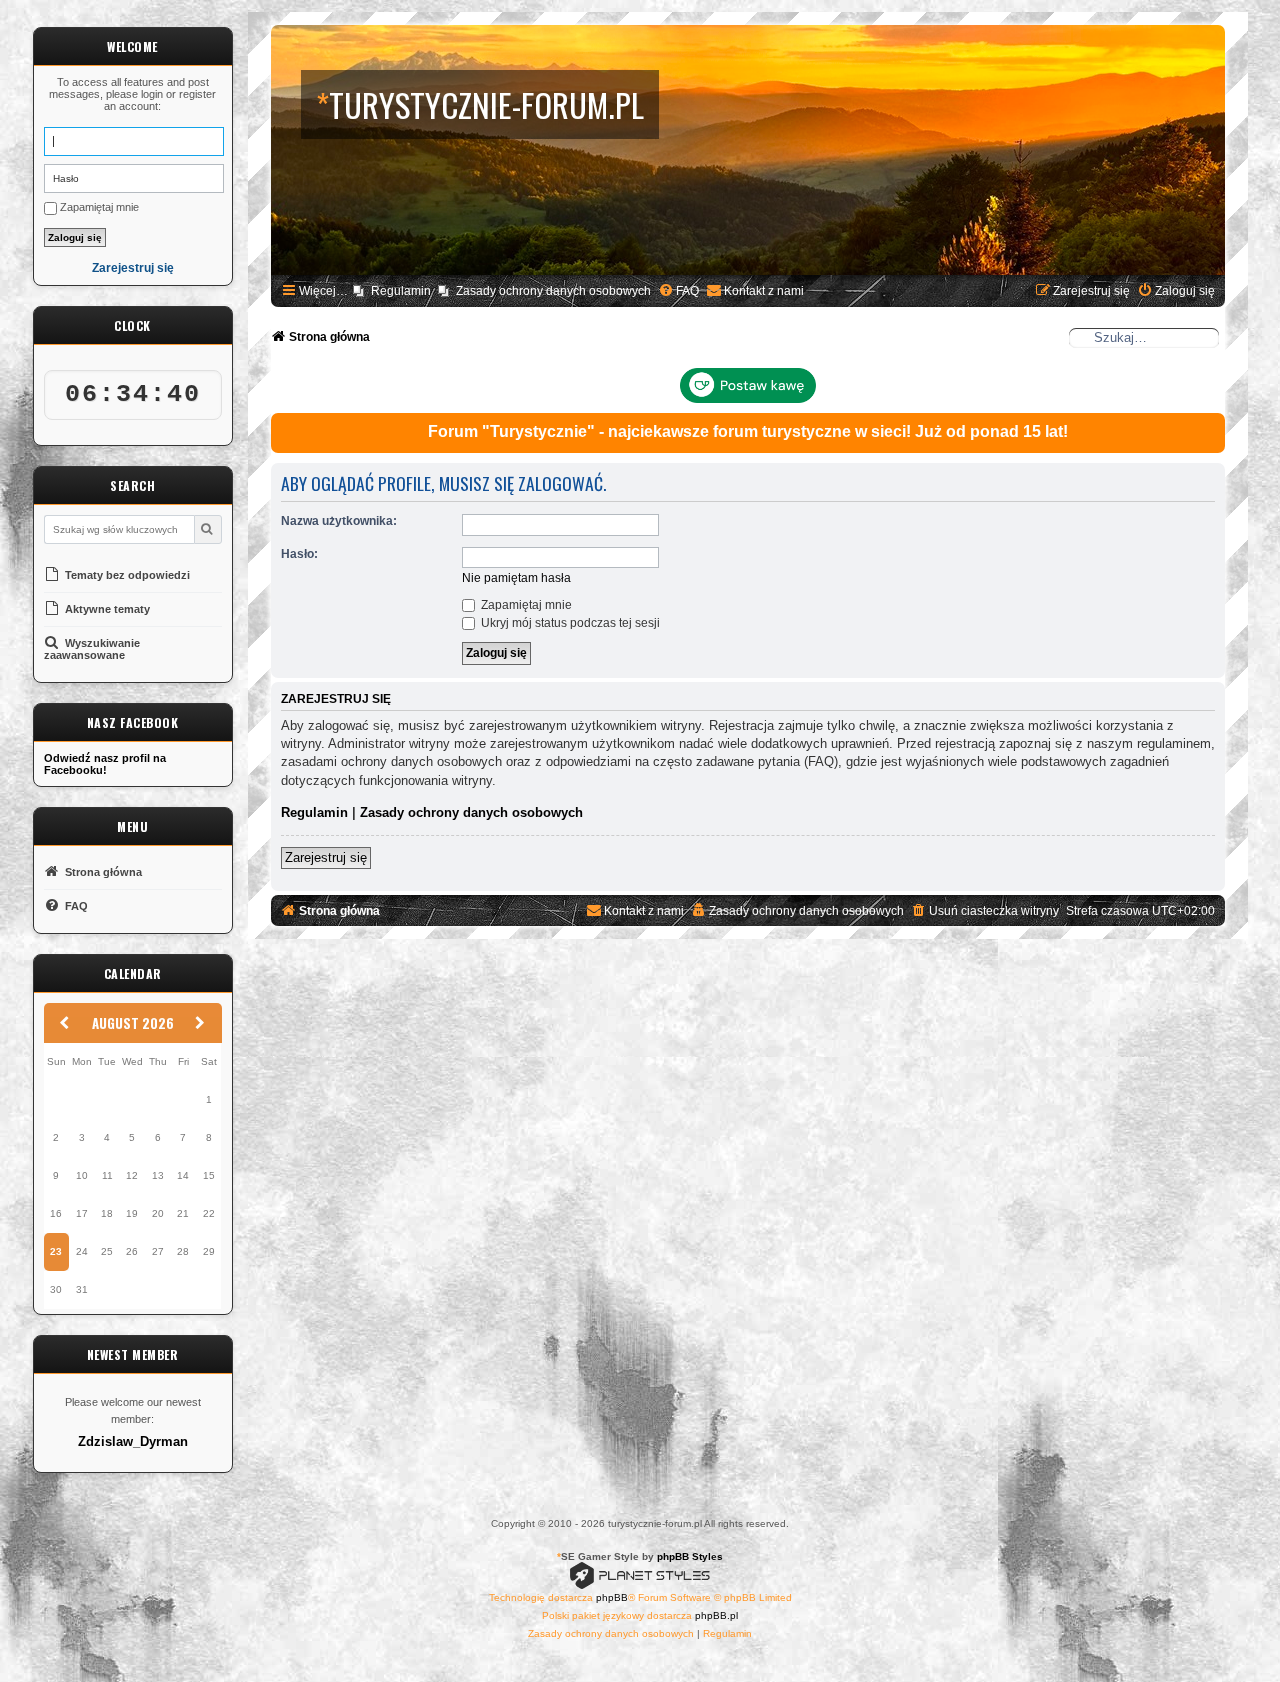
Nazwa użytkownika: (339, 521)
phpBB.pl (716, 1615)
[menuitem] (678, 291)
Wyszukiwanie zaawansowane (92, 649)
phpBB (612, 1597)
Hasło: (299, 554)
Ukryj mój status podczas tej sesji (569, 623)
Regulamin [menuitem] (401, 291)
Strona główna (102, 872)
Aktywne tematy (106, 609)
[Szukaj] (207, 529)
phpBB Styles (690, 1556)
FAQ (75, 906)
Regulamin (314, 812)
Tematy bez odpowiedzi (126, 575)
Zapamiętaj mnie (98, 207)
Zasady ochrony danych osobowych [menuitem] (553, 291)
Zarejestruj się (133, 268)
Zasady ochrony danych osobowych (471, 812)
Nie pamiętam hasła (516, 578)
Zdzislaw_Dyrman (133, 1442)
